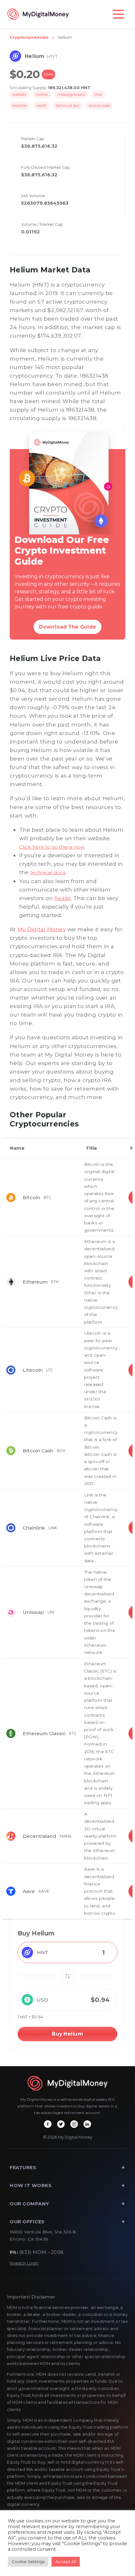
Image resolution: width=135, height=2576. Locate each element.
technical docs (48, 872)
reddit (42, 105)
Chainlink (34, 1528)
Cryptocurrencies (29, 37)
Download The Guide (68, 627)
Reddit (62, 898)
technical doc (68, 105)
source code (99, 105)
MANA (66, 1836)
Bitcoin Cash (38, 1451)
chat (98, 94)
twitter (42, 94)
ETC (73, 1733)
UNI (51, 1612)
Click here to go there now (52, 847)
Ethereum (35, 1282)
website (19, 94)
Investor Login (24, 2263)
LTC (50, 1370)
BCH (61, 1451)
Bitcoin (31, 1197)
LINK (53, 1528)
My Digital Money (42, 929)
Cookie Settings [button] (28, 2562)
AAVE (44, 1891)
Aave (29, 1891)
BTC (48, 1197)
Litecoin (33, 1370)
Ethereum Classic (44, 1733)
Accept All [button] (66, 2562)
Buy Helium (67, 2034)
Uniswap (33, 1612)
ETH (55, 1282)
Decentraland (39, 1836)
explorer (20, 105)
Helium (65, 37)
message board (71, 94)
